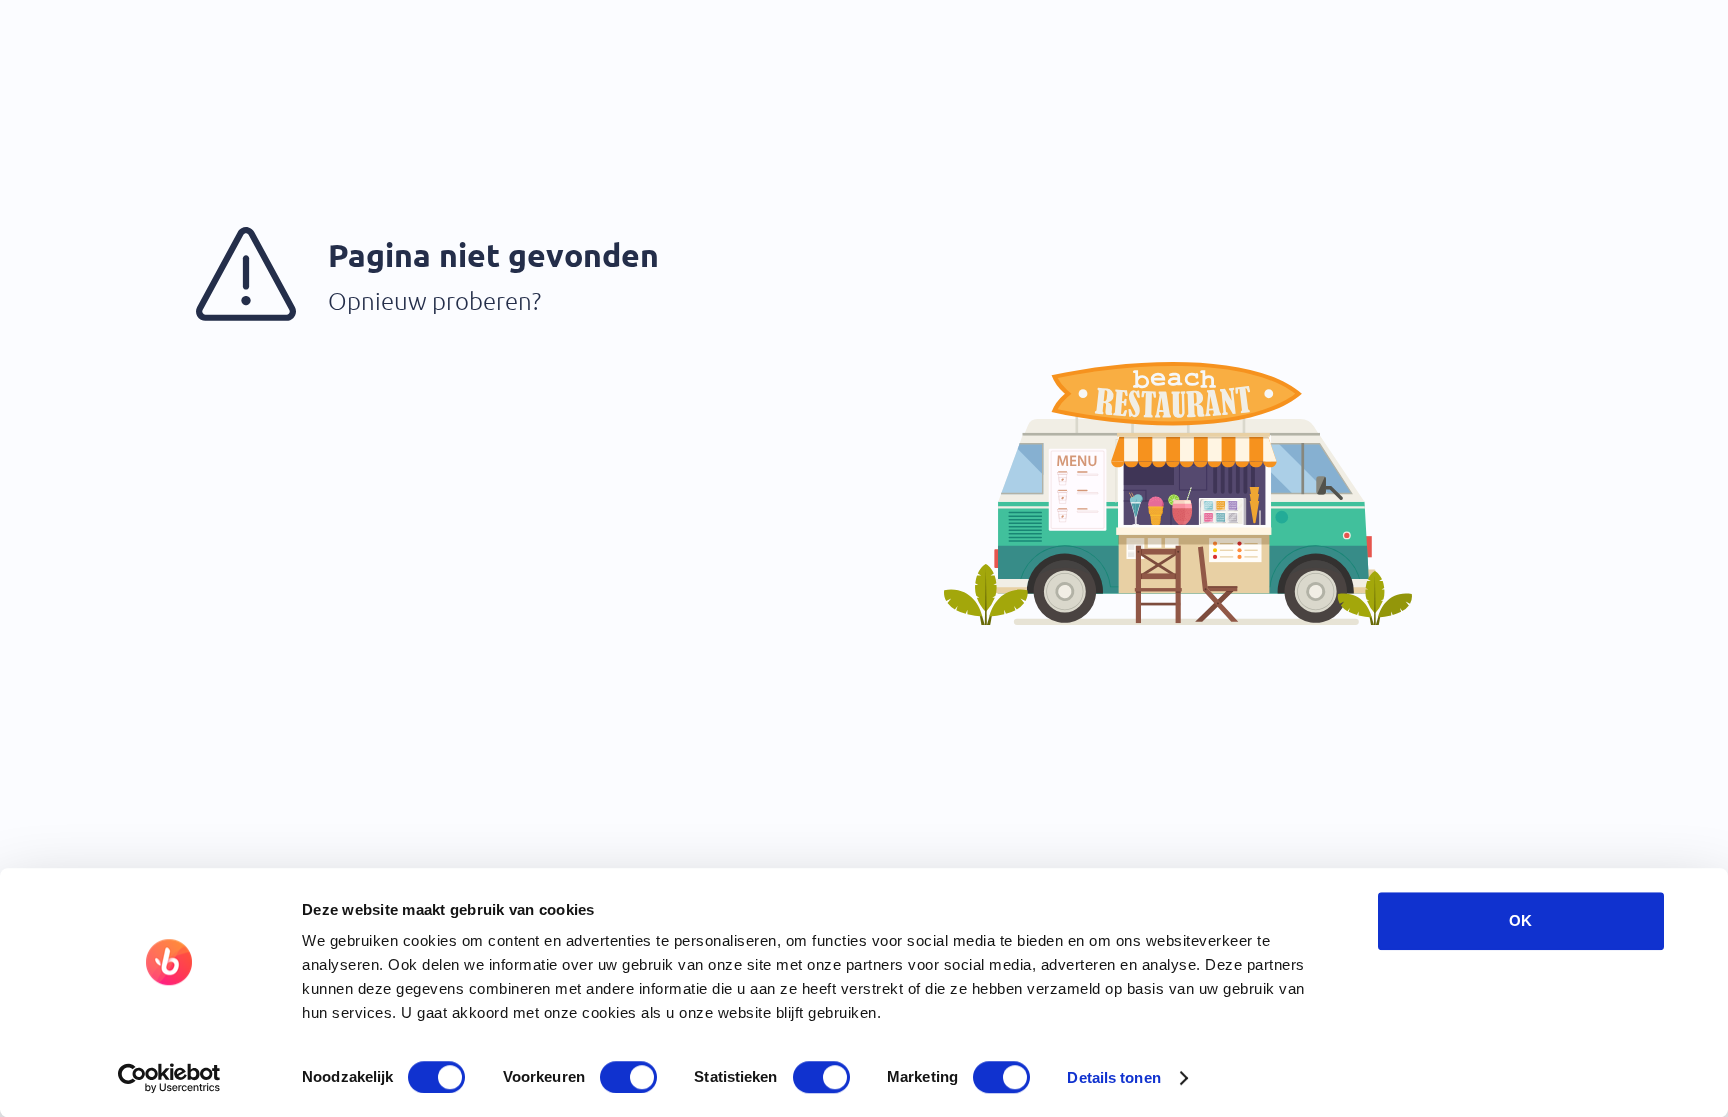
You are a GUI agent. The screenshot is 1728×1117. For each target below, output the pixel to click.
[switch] (628, 1077)
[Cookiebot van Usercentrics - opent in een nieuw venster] (169, 1078)
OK (1520, 920)
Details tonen (1113, 1077)
